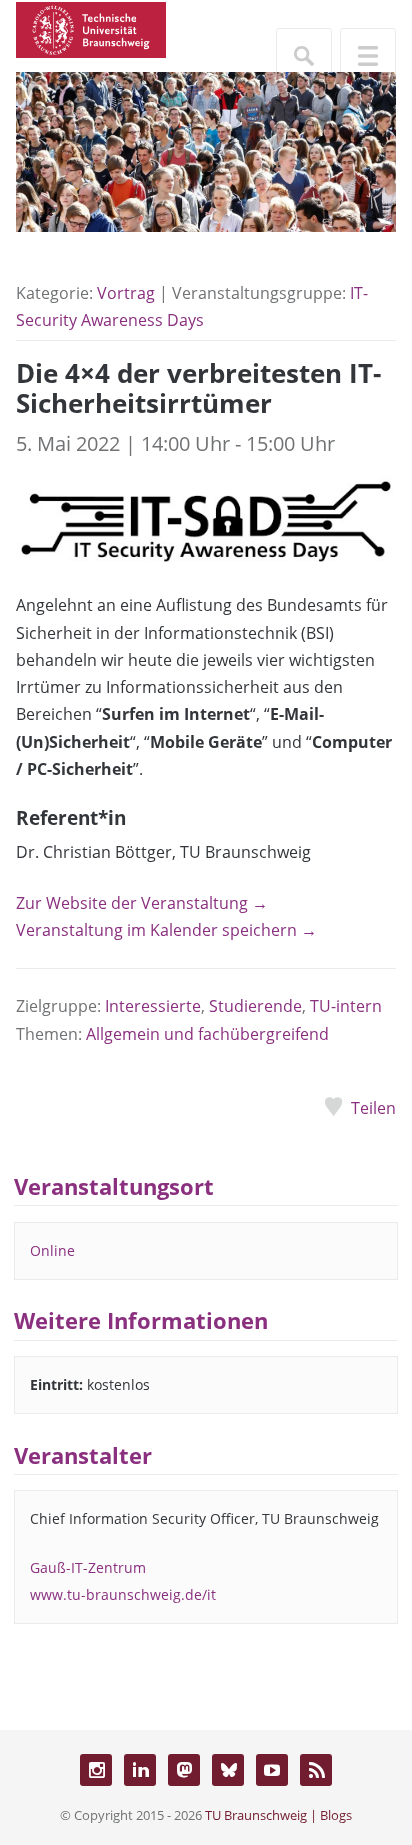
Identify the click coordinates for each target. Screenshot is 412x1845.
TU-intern (346, 1006)
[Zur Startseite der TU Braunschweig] (91, 28)
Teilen (373, 1108)
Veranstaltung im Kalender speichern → (166, 930)
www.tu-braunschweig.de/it (123, 1594)
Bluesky (228, 1770)
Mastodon (184, 1770)
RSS (316, 1770)
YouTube (272, 1770)
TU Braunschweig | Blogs (278, 1815)
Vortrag (126, 293)
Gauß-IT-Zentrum (88, 1567)
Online (52, 1250)
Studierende (255, 1006)
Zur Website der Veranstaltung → (142, 903)
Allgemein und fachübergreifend (207, 1034)
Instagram (96, 1770)
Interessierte (153, 1006)
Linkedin (140, 1770)
